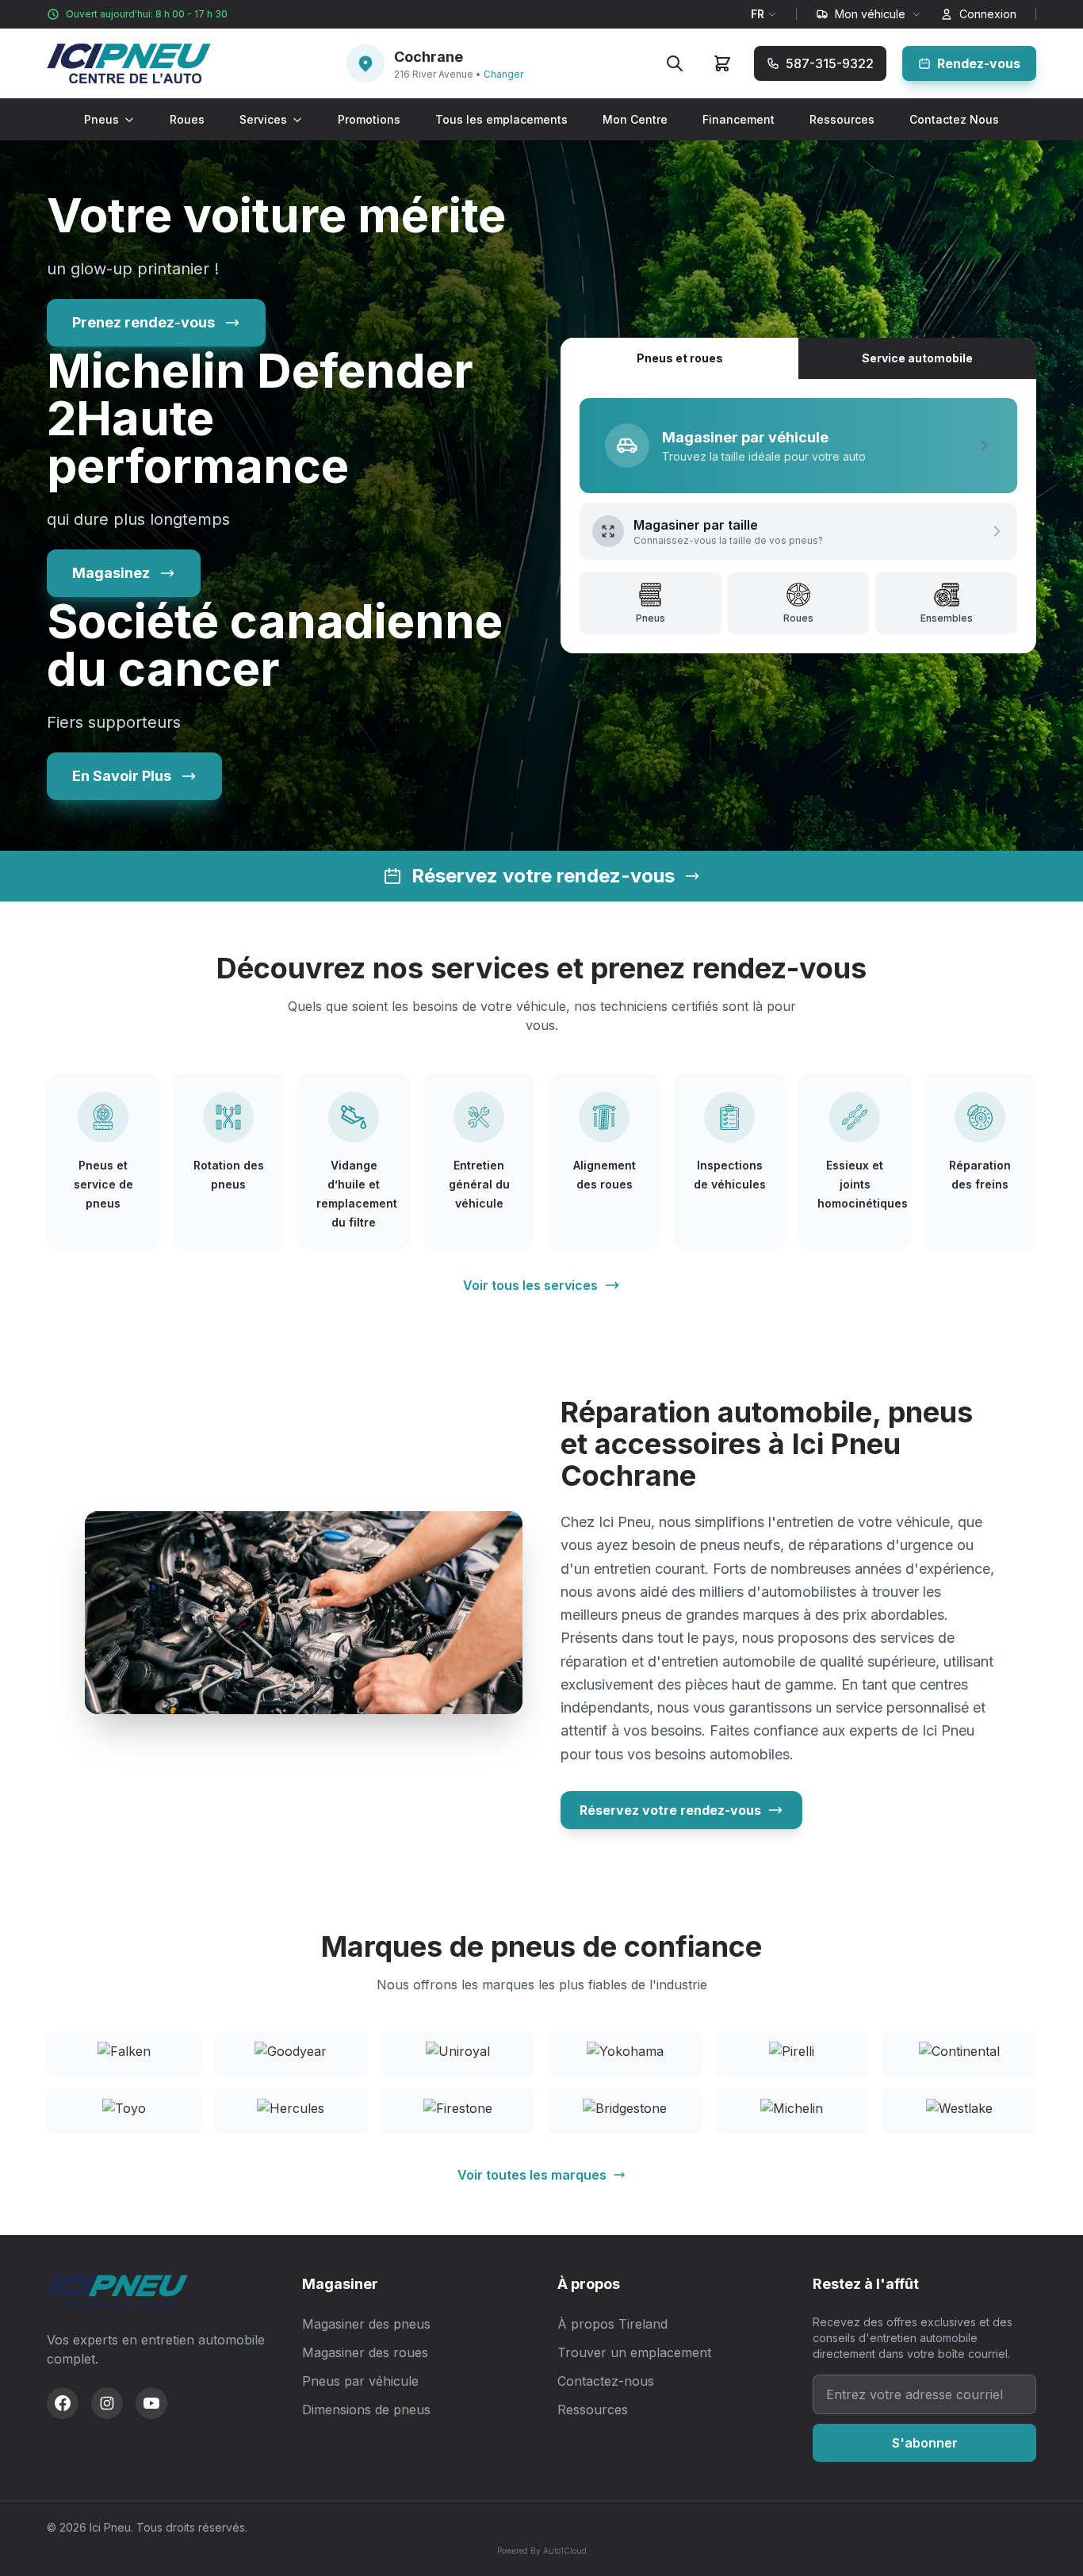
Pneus (101, 119)
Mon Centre (635, 119)
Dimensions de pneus (366, 2409)
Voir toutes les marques (532, 2175)
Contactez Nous (954, 119)
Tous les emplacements (501, 119)
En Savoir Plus (122, 776)
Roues (187, 119)
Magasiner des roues (365, 2352)
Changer (503, 74)
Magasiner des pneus (366, 2324)
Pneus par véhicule (360, 2381)
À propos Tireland (612, 2324)
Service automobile (917, 358)
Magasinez (111, 573)
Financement (739, 119)
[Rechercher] (675, 63)
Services (263, 119)
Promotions (369, 119)
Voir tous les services (530, 1285)
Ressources (842, 119)
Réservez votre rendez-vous (670, 1810)
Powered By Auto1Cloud (542, 2551)
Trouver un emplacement (634, 2352)
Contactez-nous (606, 2381)
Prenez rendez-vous (144, 322)
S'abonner (925, 2443)
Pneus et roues (680, 358)
